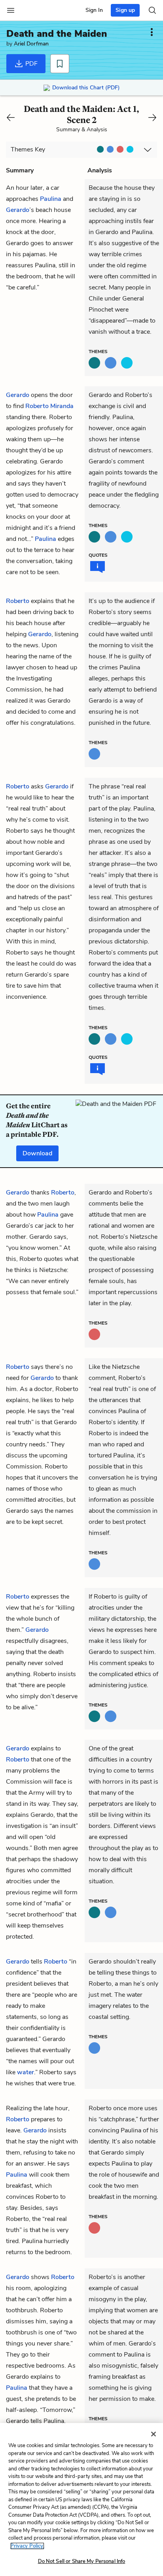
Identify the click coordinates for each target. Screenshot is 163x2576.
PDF (31, 64)
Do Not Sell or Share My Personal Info (82, 2561)
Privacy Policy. (27, 2546)
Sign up (125, 10)
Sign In (94, 10)
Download (37, 1153)
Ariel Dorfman (31, 44)
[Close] (154, 2434)
